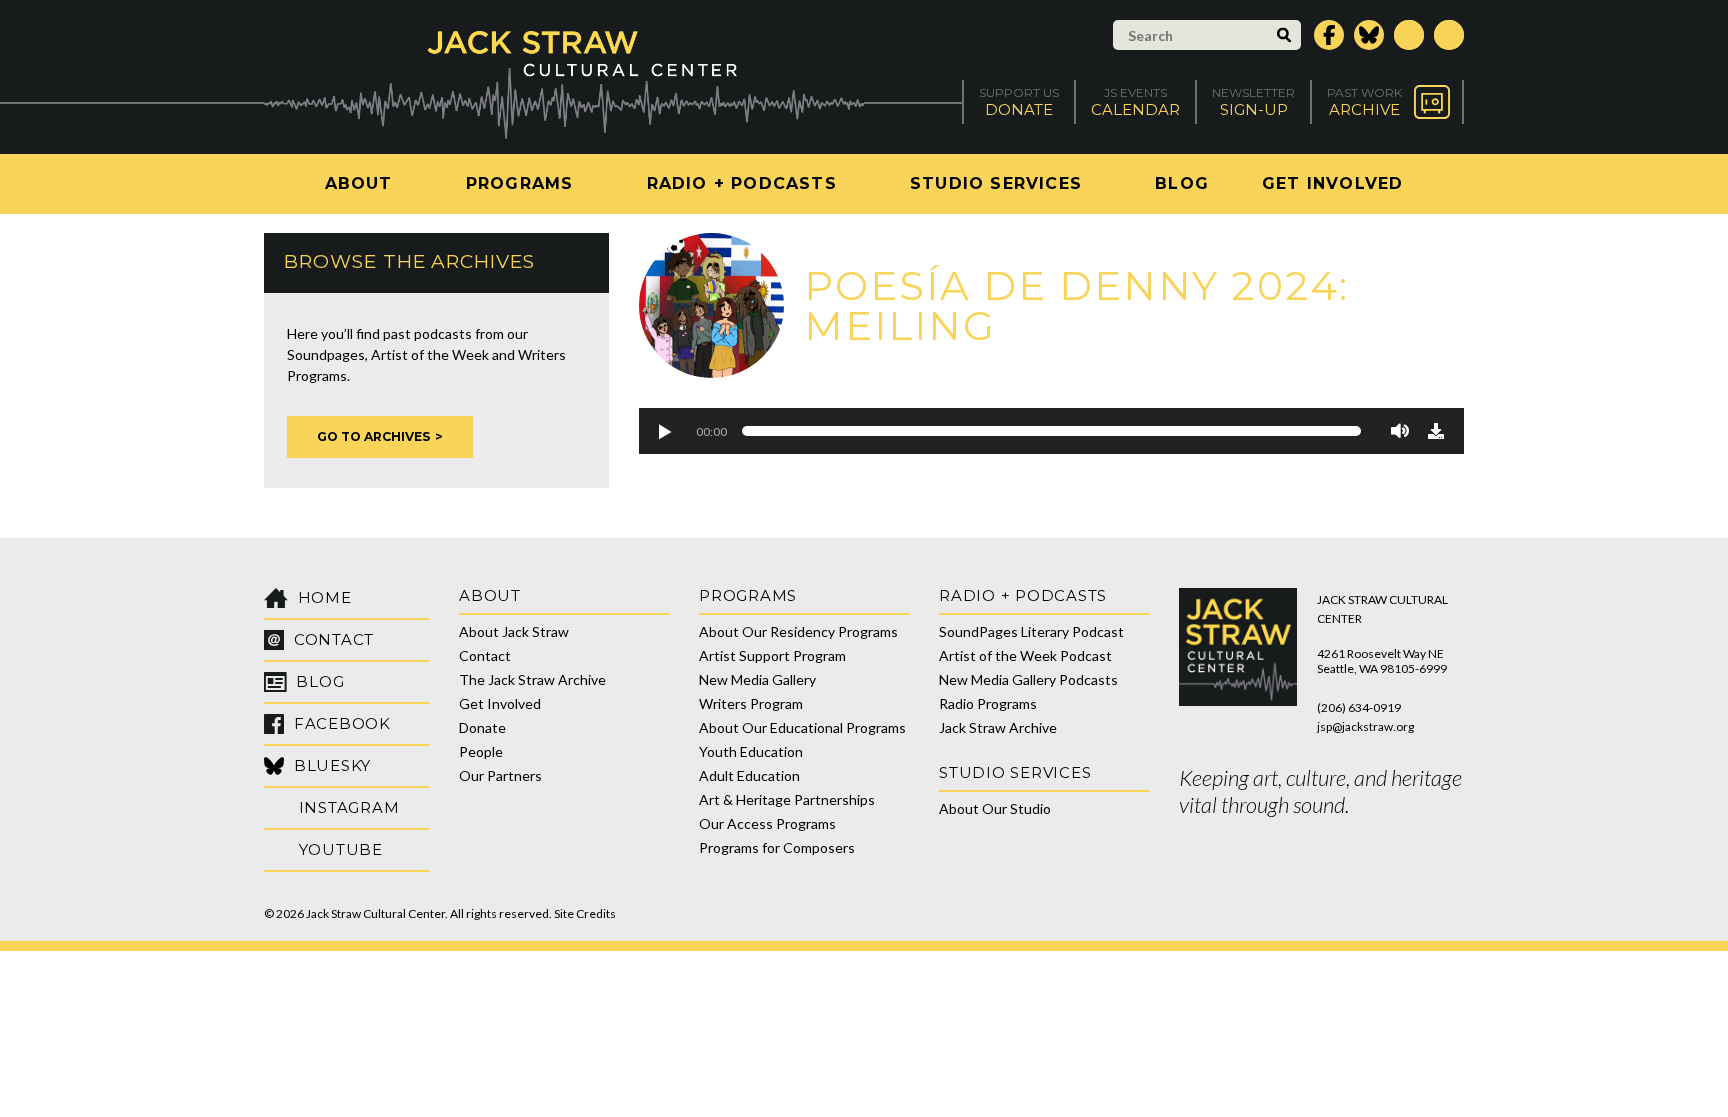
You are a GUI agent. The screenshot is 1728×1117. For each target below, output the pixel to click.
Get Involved (1332, 183)
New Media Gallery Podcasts (1028, 679)
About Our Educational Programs (802, 727)
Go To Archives (373, 436)
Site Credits (585, 913)
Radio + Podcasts (742, 183)
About (359, 183)
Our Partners (500, 775)
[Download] (1436, 431)
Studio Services (996, 183)
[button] (664, 431)
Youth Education (751, 751)
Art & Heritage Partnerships (787, 799)
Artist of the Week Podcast (1025, 655)
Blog (1182, 183)
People (481, 751)
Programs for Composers (777, 847)
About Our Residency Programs (798, 631)
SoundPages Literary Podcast (1031, 631)
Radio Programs (988, 703)
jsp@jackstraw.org (1365, 726)
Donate (482, 727)
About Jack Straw (514, 631)
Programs (520, 183)
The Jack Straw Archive (532, 679)
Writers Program (751, 703)
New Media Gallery (757, 679)
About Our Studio (995, 808)
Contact (485, 655)
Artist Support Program (772, 655)
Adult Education (749, 775)
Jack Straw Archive (998, 727)
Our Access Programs (767, 823)
